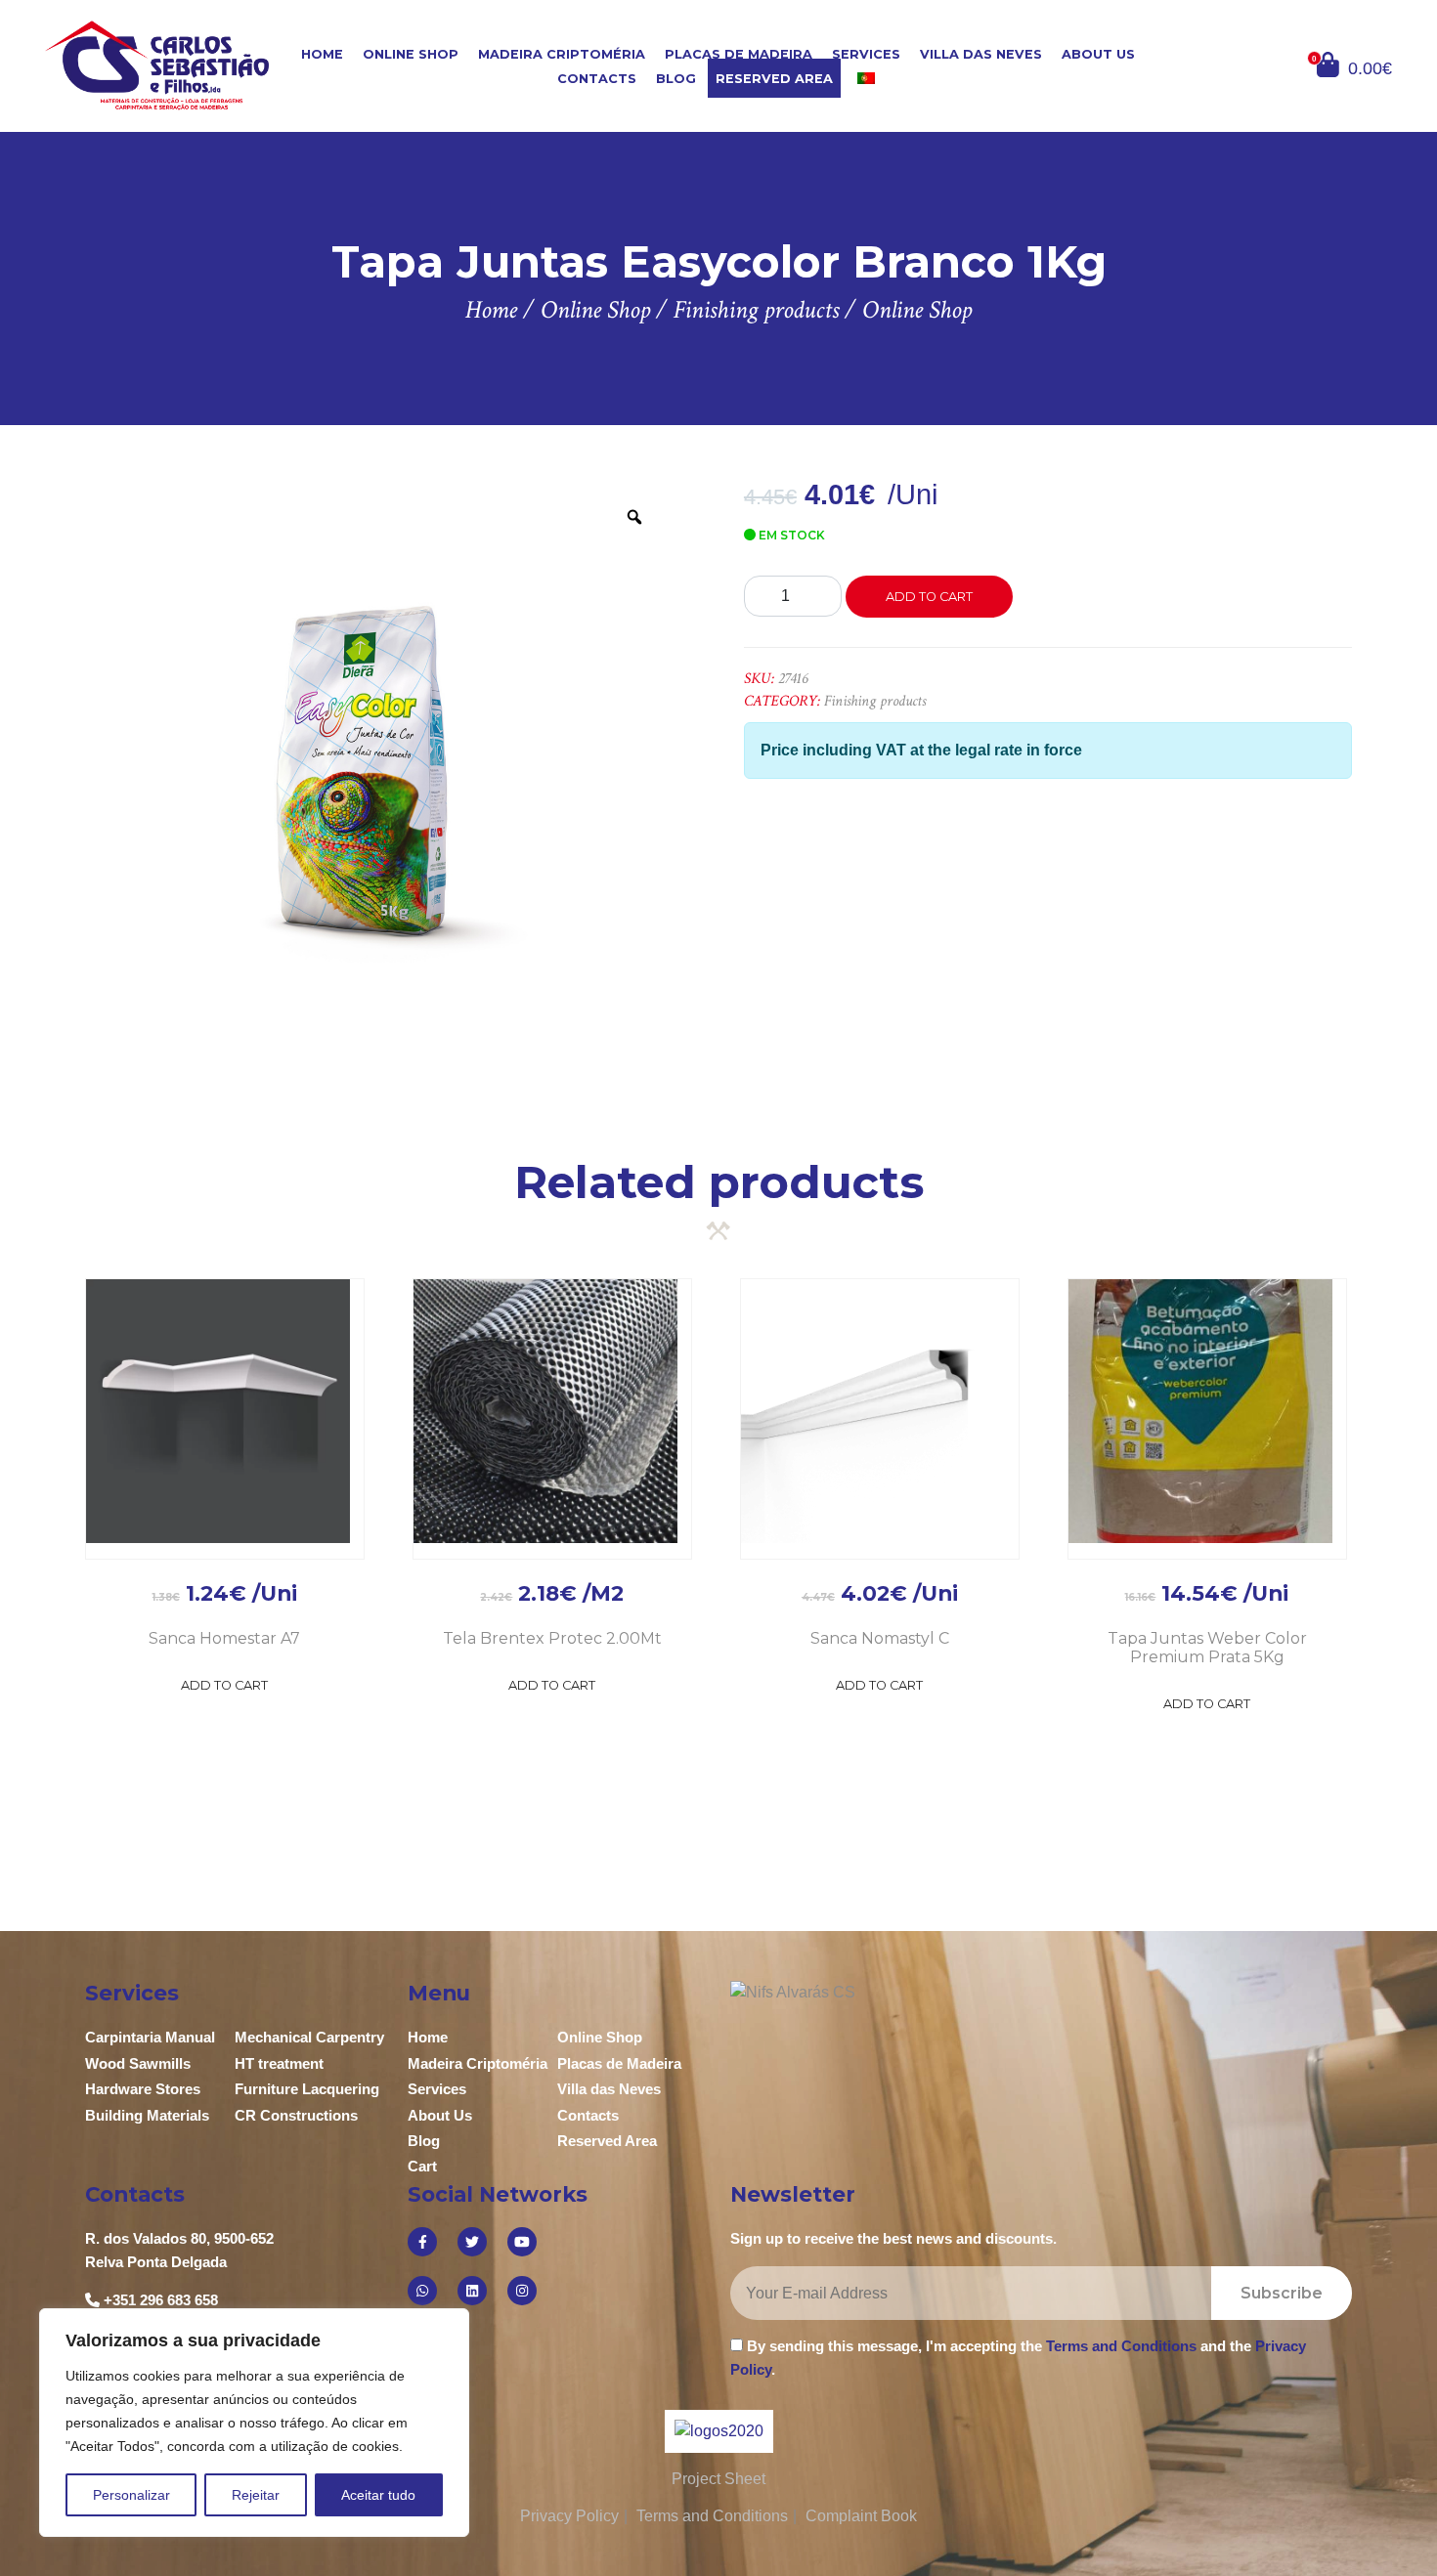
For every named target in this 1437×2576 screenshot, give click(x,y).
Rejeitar (256, 2495)
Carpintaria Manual (150, 2037)
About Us (1098, 54)
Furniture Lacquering (307, 2089)
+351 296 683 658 (161, 2300)
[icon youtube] (522, 2242)
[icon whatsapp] (422, 2291)
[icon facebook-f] (422, 2242)
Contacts (597, 79)
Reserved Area (774, 79)
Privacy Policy (569, 2516)
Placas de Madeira (739, 54)
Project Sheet (718, 2479)
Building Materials (147, 2115)
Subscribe (1282, 2293)
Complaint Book (861, 2516)
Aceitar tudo (378, 2495)
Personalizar (131, 2495)
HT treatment (279, 2063)
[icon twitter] (472, 2242)
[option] (377, 775)
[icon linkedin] (472, 2291)
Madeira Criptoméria (562, 54)
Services (866, 54)
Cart (422, 2166)
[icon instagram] (522, 2291)
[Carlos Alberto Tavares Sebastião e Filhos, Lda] (157, 65)
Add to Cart (224, 1685)
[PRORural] (743, 2431)
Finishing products (875, 701)
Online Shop (411, 54)
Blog (676, 79)
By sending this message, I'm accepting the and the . (1018, 2357)
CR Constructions (296, 2115)
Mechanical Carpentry (309, 2037)
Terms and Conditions (1121, 2346)
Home (322, 54)
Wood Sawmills (138, 2063)
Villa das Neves (981, 54)
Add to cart (929, 597)
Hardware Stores (143, 2089)
